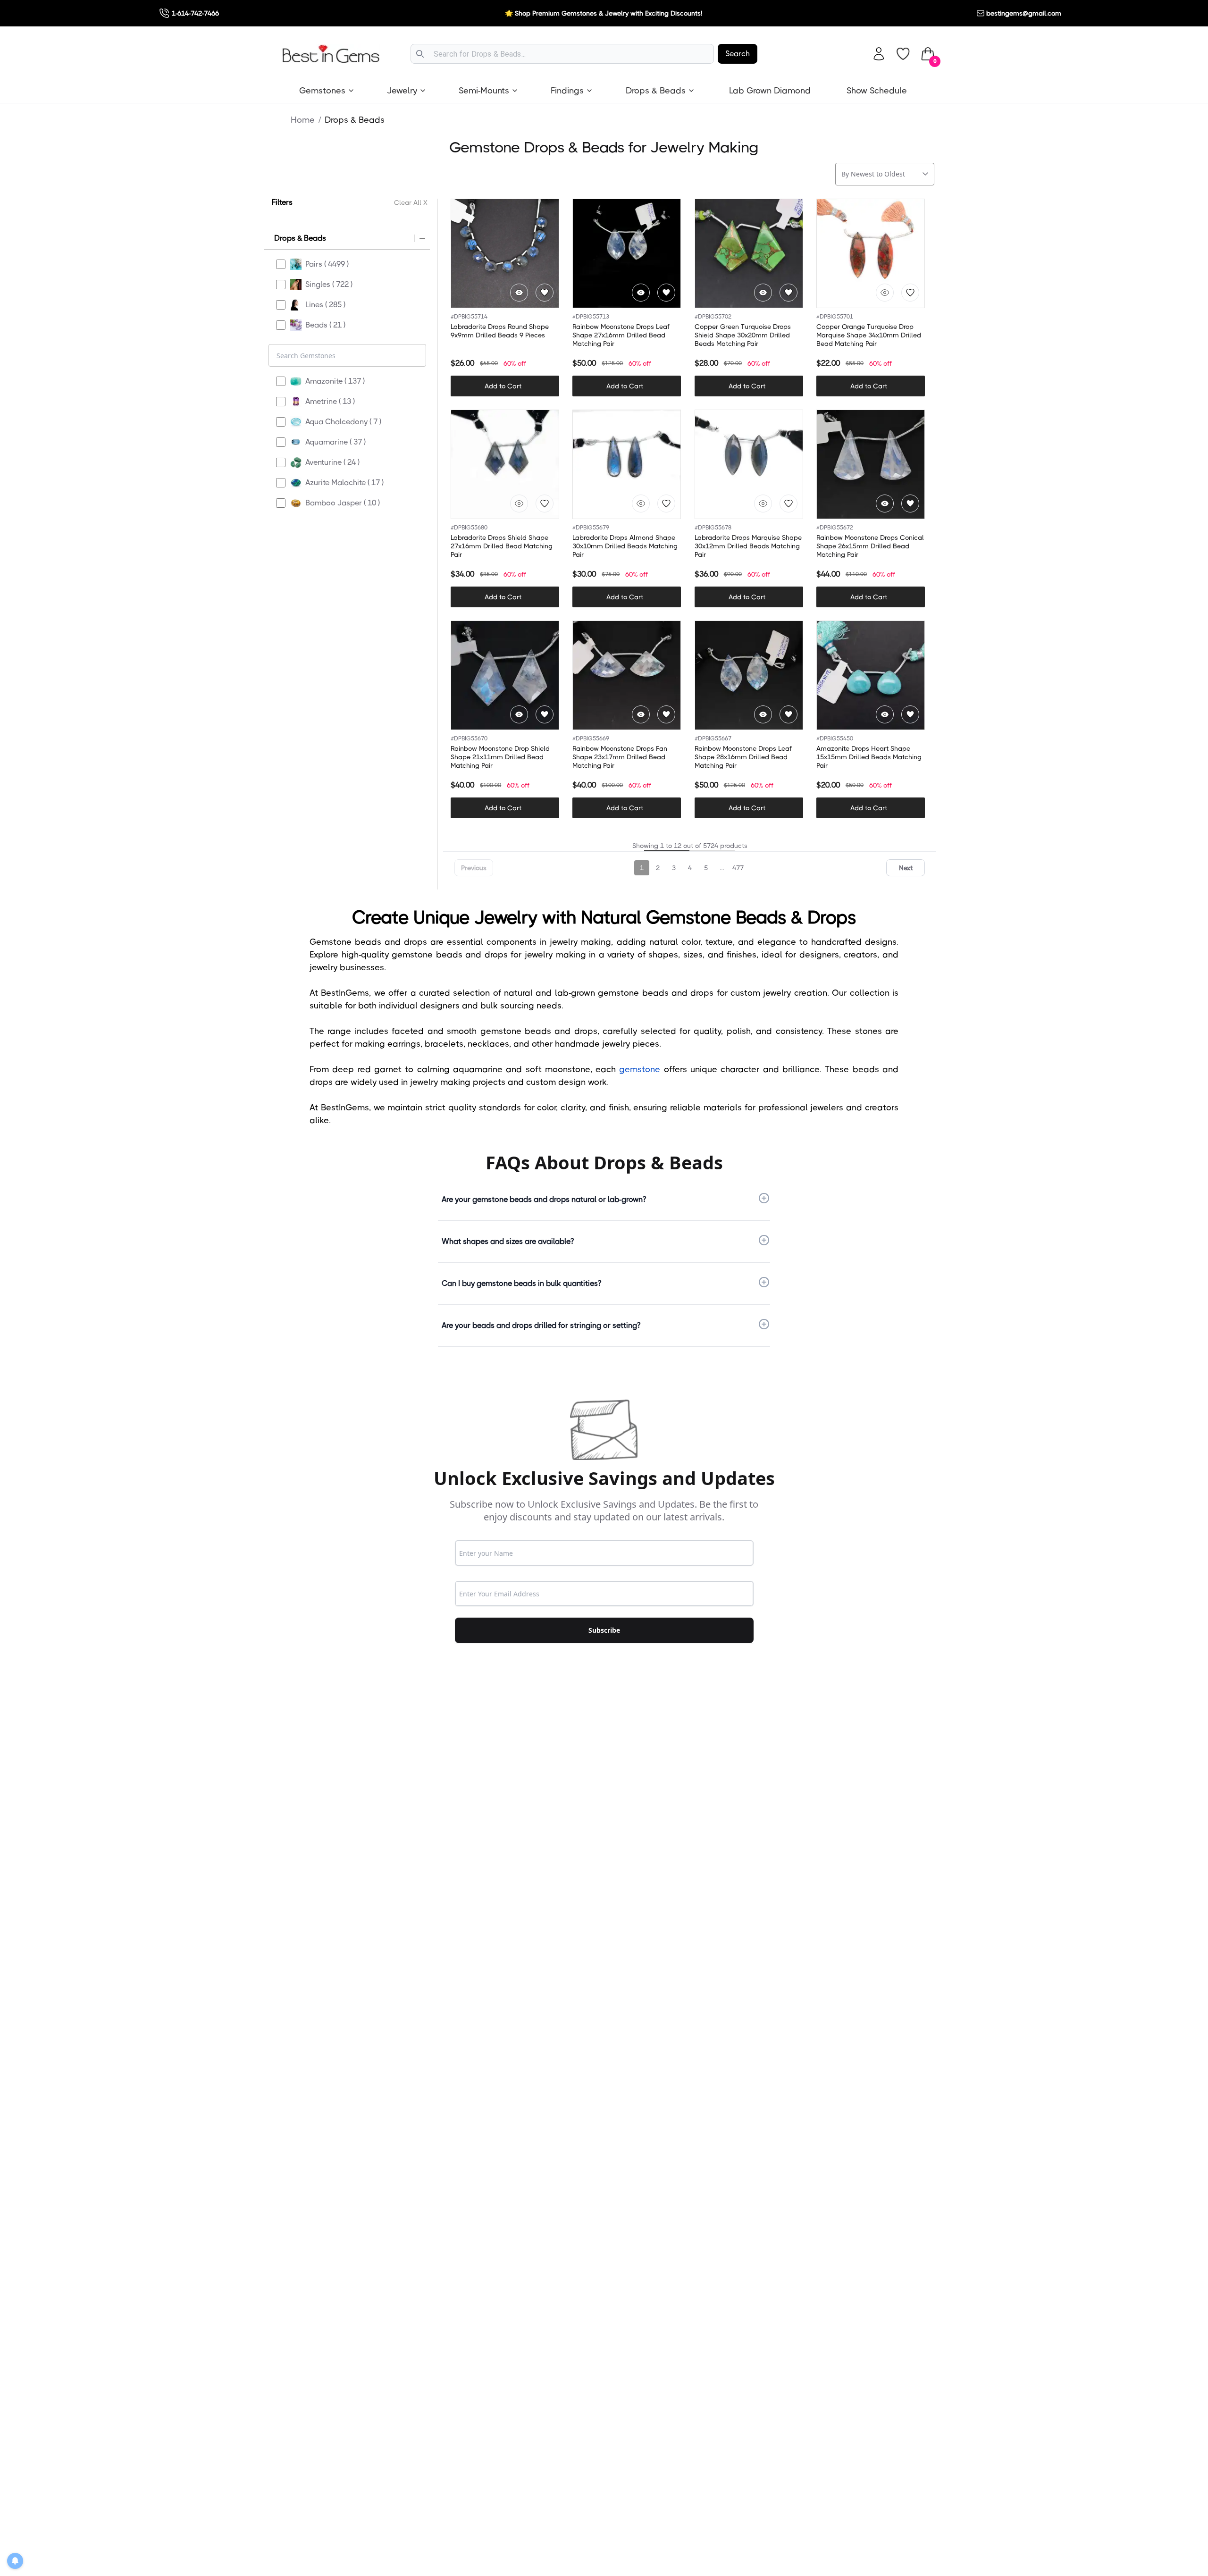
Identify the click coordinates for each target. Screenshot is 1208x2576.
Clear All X (411, 202)
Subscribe (604, 1630)
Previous (474, 868)
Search (738, 54)
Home (303, 120)
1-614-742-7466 (195, 13)
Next (906, 868)
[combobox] (562, 54)
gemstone (640, 1069)
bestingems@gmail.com (1024, 13)
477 (738, 868)
